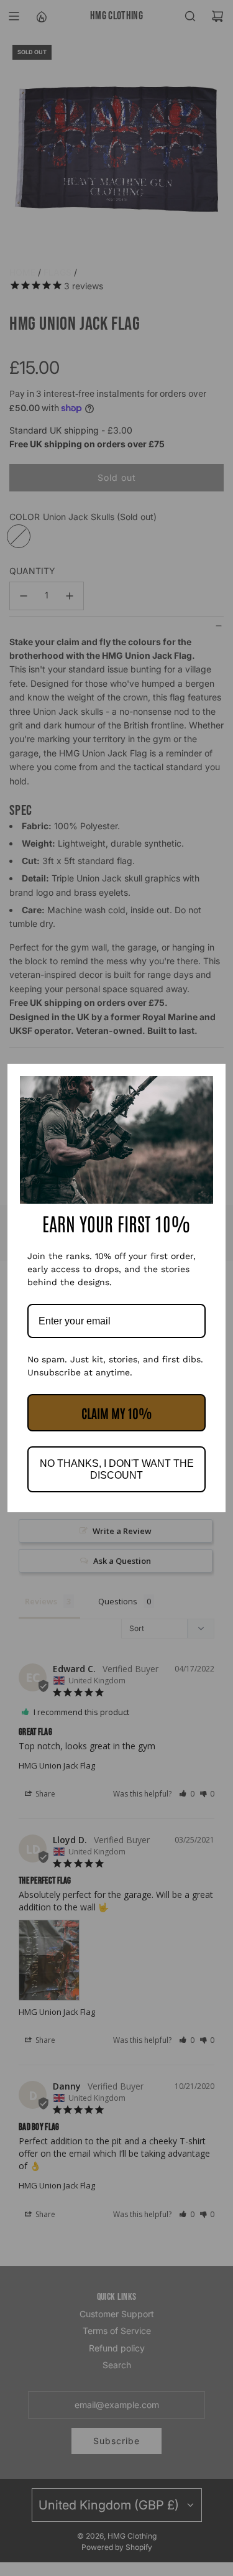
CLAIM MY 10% (117, 1413)
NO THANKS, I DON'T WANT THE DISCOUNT (117, 1469)
